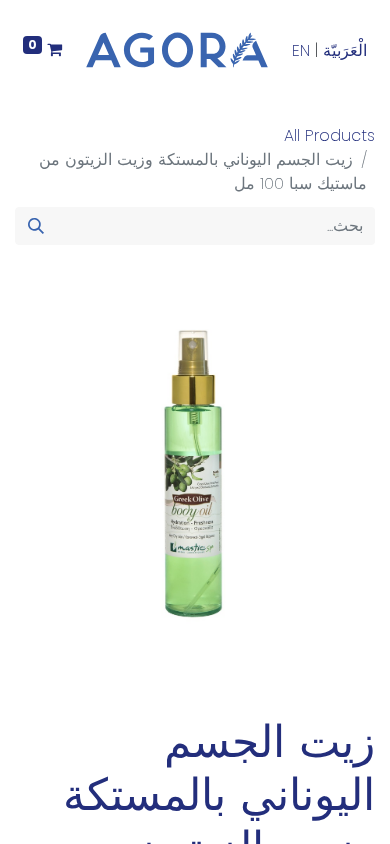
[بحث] (36, 226)
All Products (329, 135)
